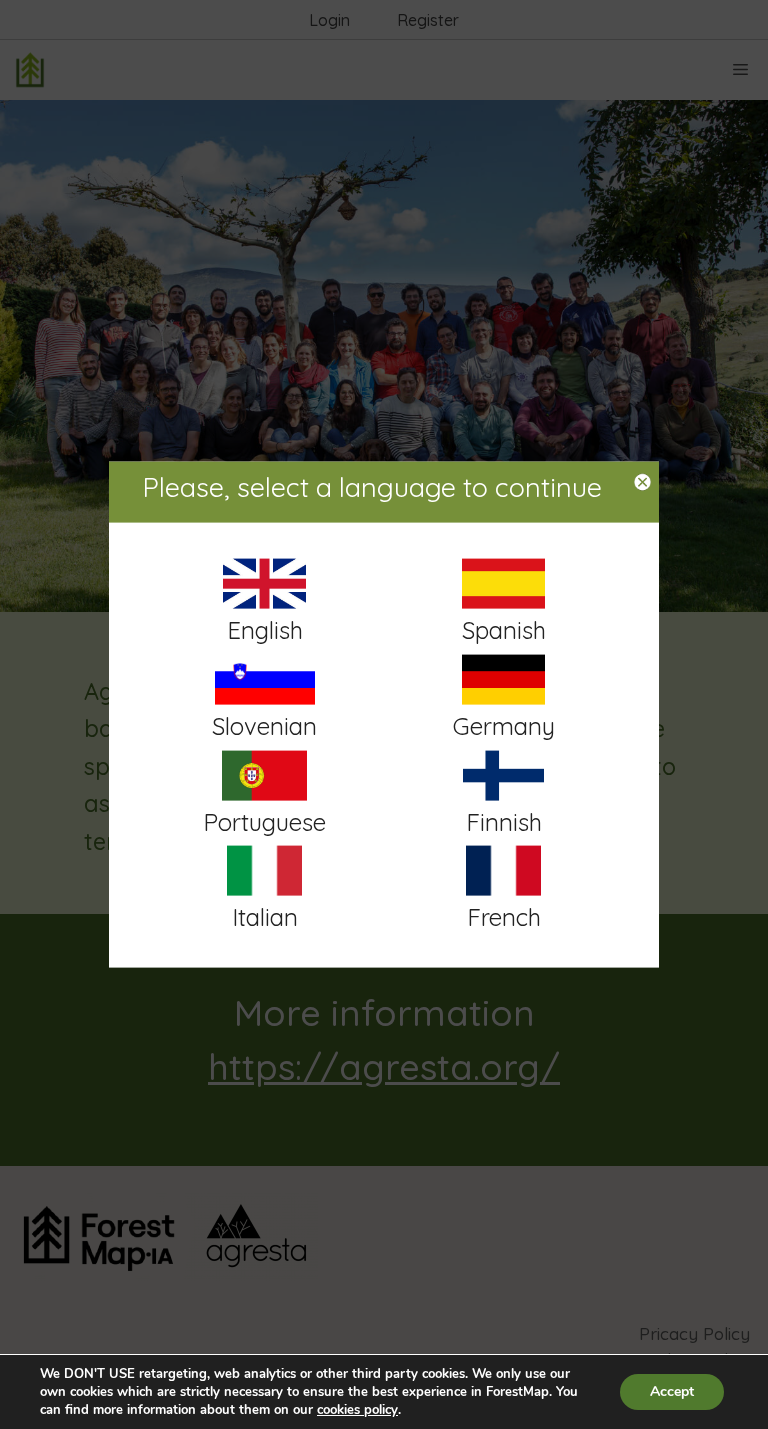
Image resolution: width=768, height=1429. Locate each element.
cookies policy (357, 1410)
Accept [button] (672, 1391)
